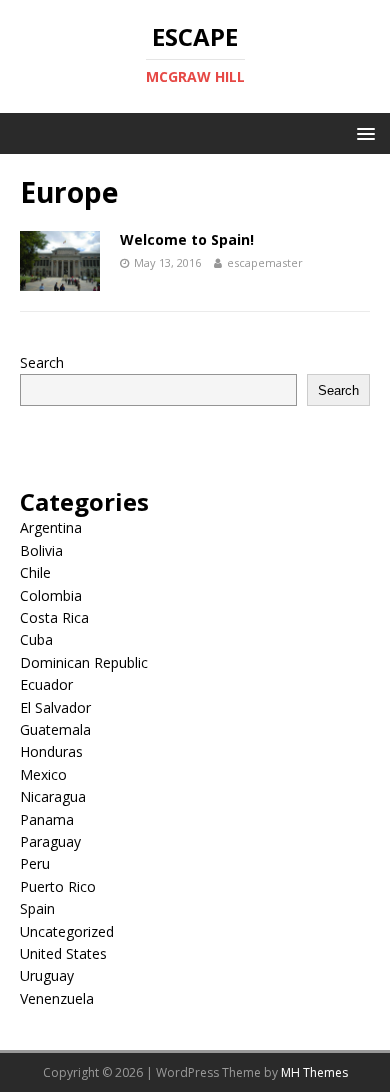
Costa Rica (54, 617)
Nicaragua (53, 796)
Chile (35, 572)
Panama (47, 819)
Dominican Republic (84, 662)
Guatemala (55, 729)
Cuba (36, 639)
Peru (35, 863)
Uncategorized (67, 931)
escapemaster (265, 262)
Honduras (51, 751)
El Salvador (55, 707)
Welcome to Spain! (187, 239)
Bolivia (41, 550)
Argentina (51, 527)
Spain (37, 908)
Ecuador (46, 684)
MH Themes (314, 1072)
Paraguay (50, 841)
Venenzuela (57, 998)
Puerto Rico (58, 886)
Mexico (43, 774)
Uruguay (47, 975)
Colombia (51, 595)
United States (63, 953)
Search (42, 362)
